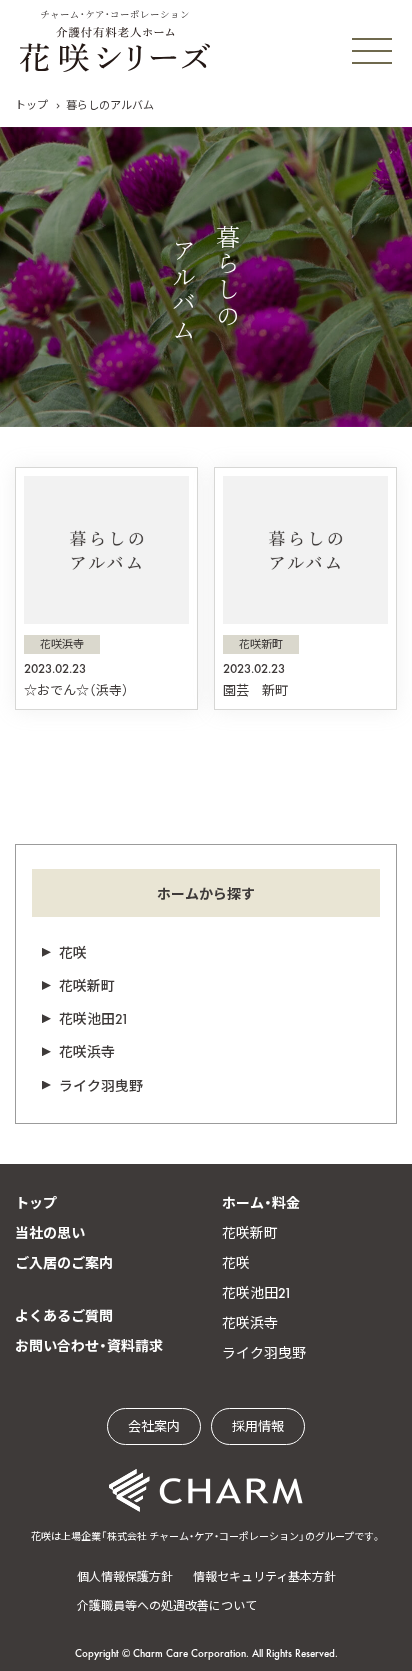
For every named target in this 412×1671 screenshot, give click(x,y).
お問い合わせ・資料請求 (89, 1346)
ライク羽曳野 (101, 1086)
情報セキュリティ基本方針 (264, 1577)
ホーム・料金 (261, 1203)
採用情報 (258, 1426)
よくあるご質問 (64, 1316)
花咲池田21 (94, 1019)
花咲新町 (87, 986)
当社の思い (50, 1233)
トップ (31, 105)
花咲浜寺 (87, 1052)
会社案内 (154, 1426)
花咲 (73, 953)
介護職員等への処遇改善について (167, 1606)
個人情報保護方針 (125, 1577)
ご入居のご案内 (64, 1263)
